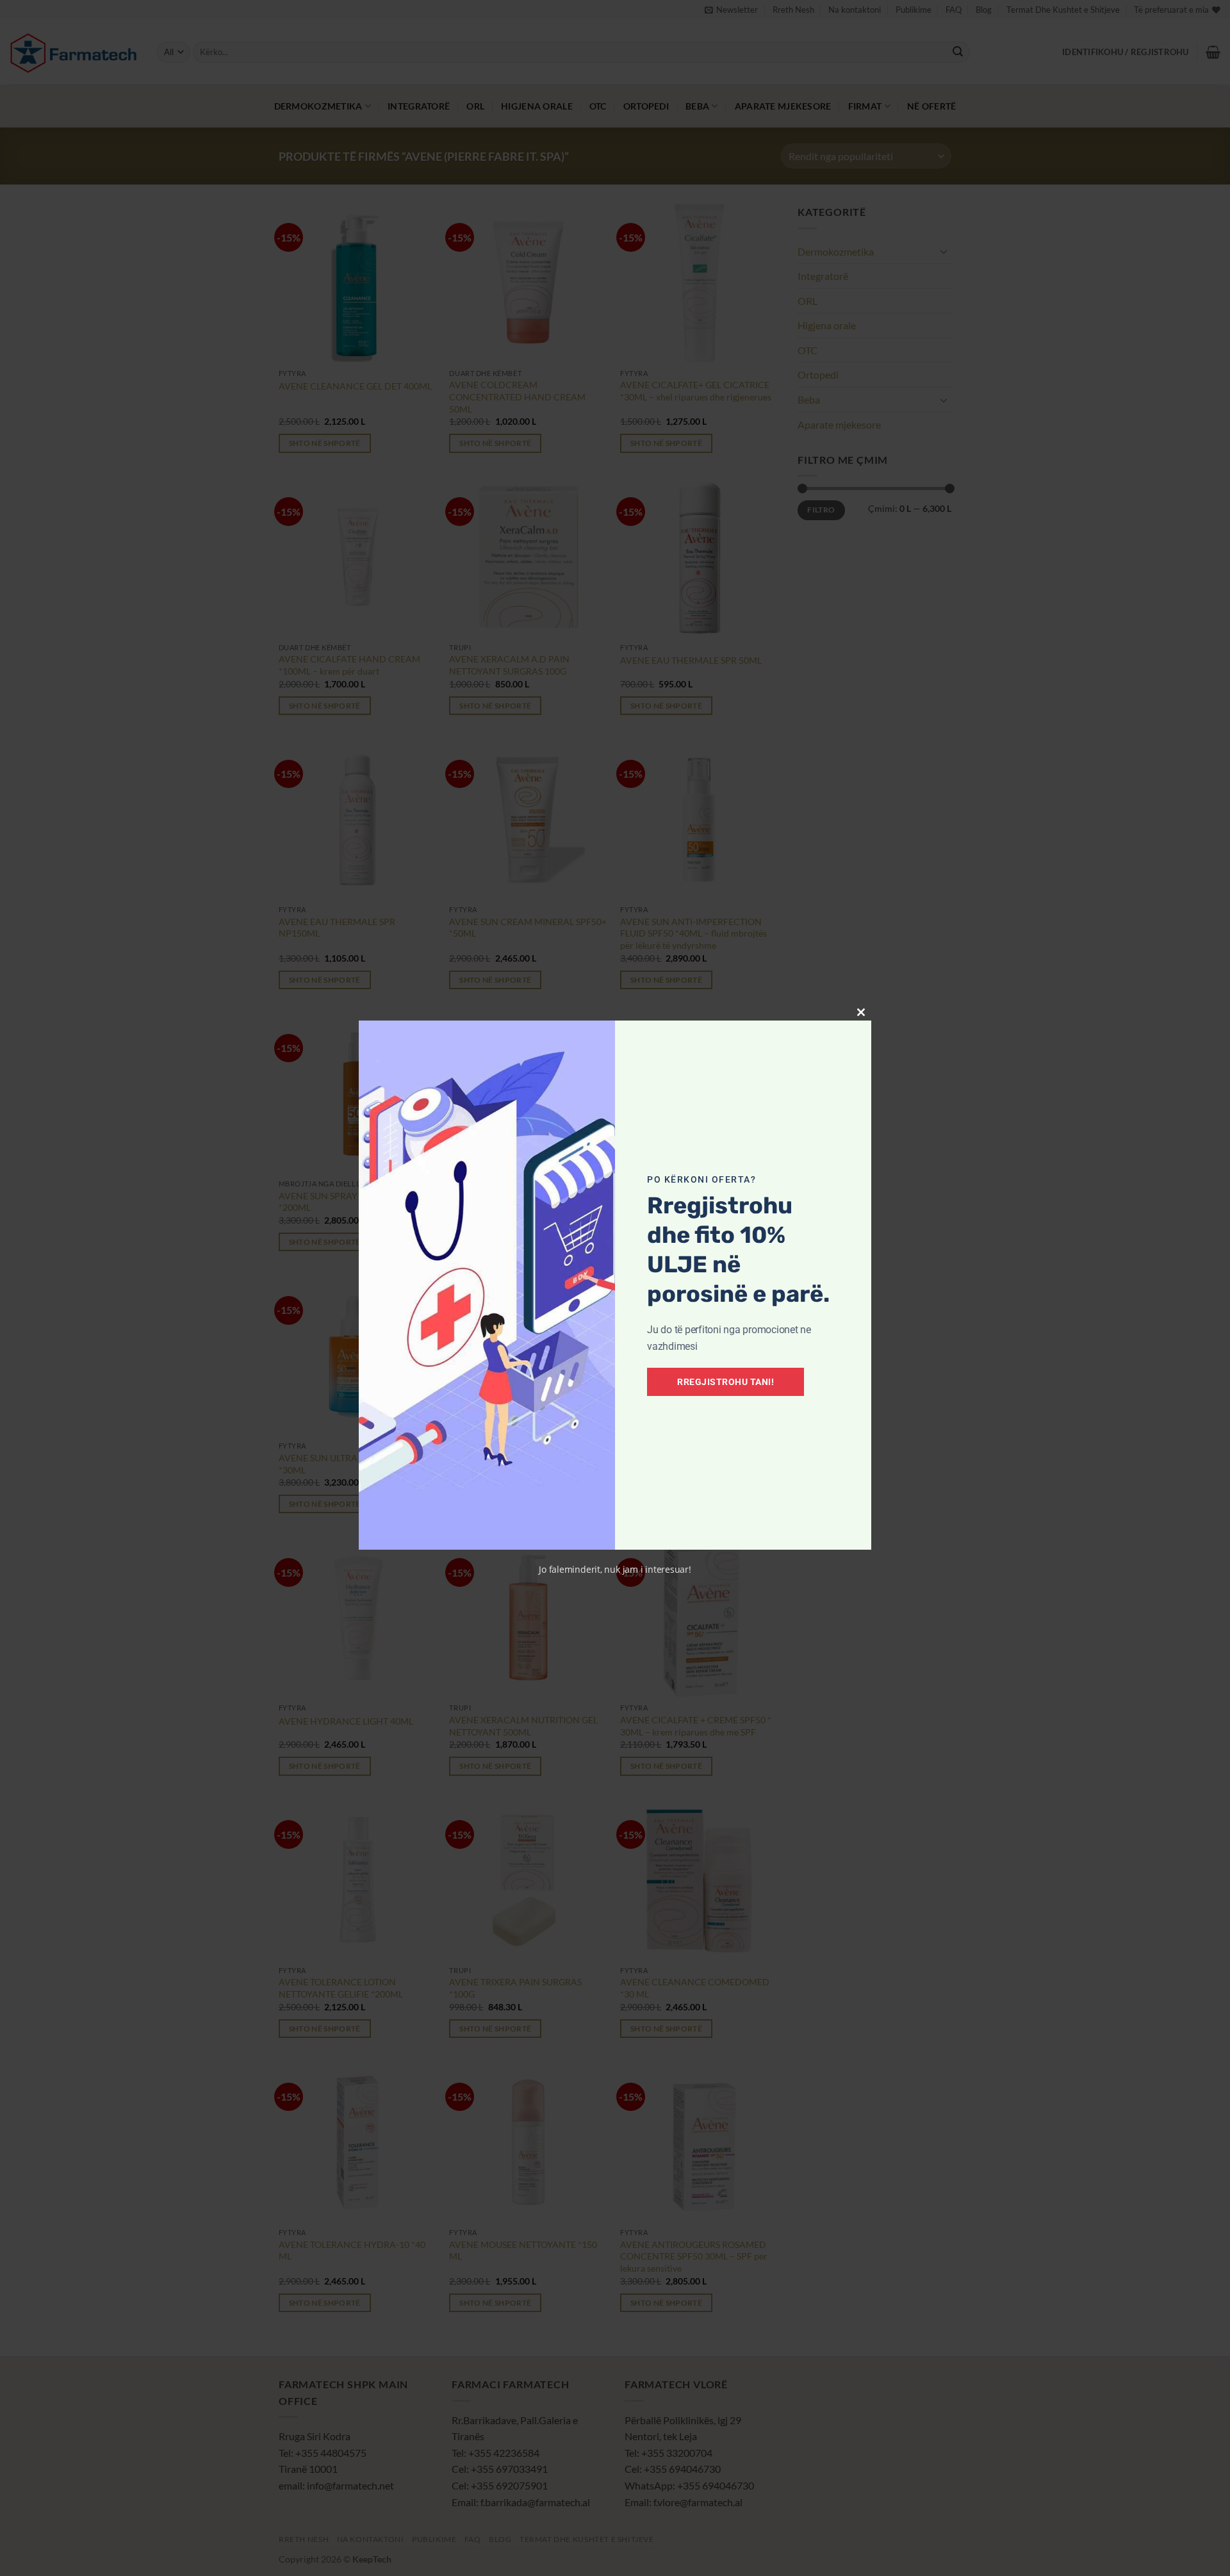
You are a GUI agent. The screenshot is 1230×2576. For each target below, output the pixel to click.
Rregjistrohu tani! (726, 1382)
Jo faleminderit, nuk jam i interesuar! (615, 1569)
